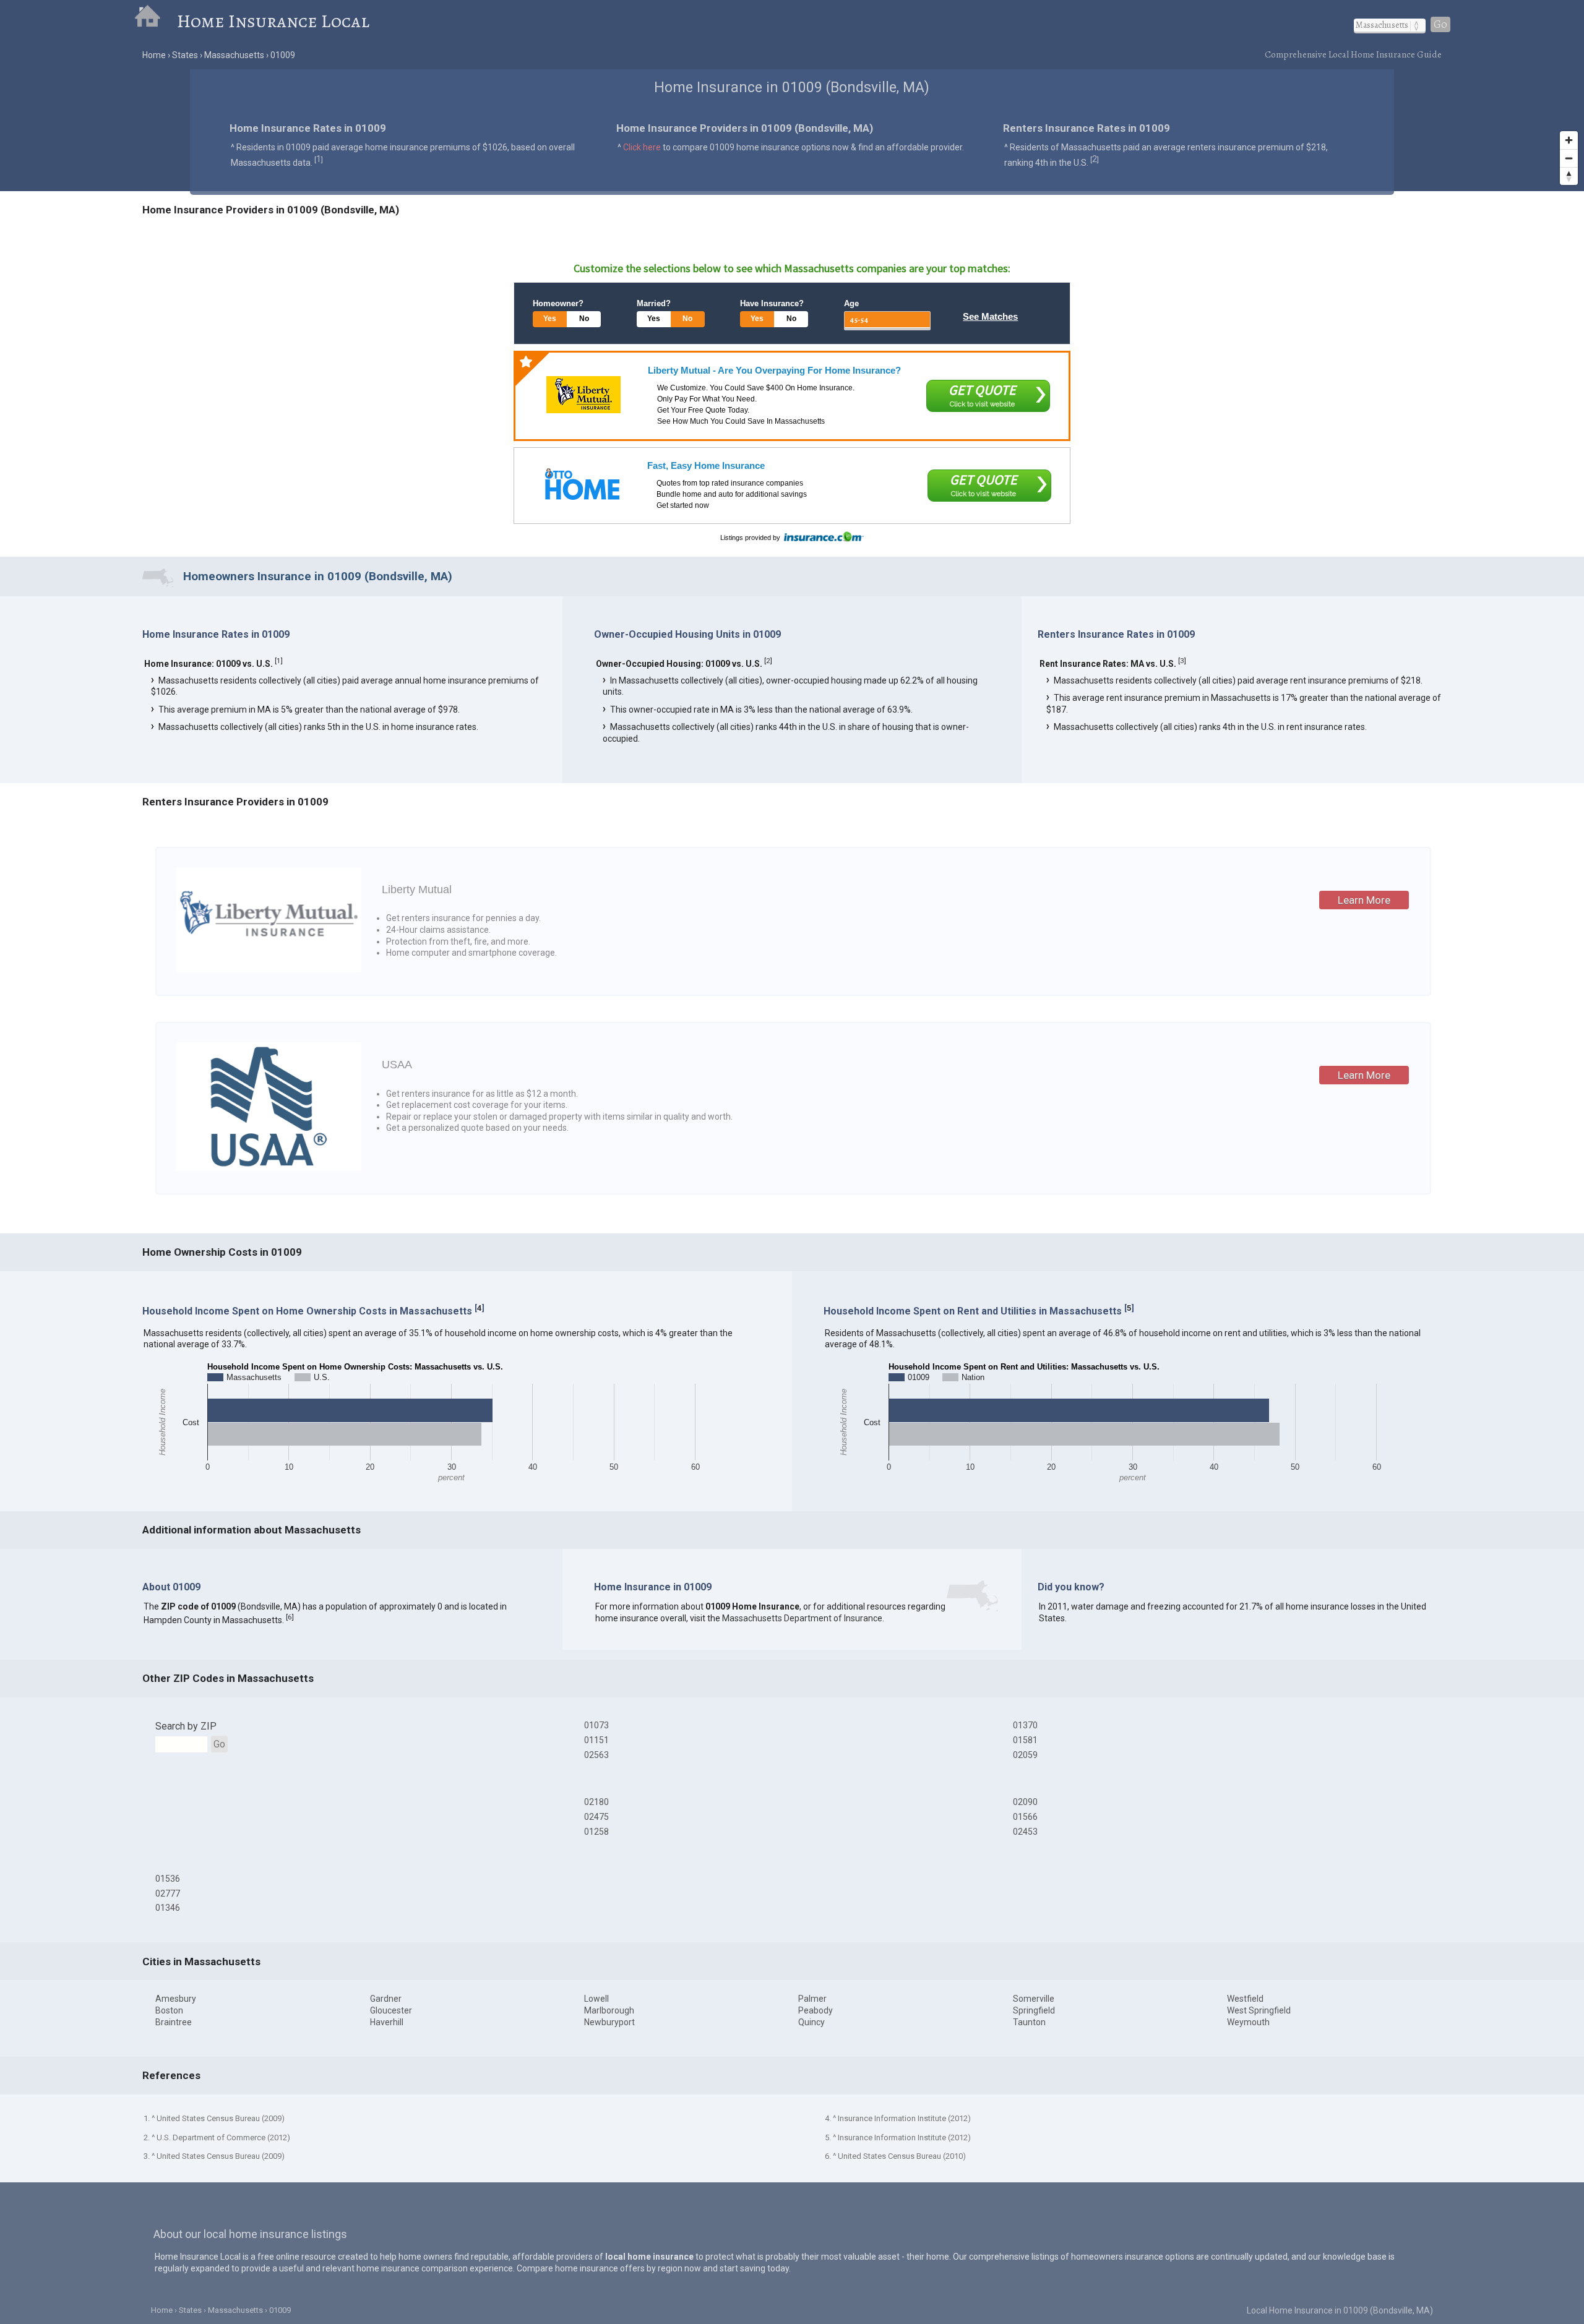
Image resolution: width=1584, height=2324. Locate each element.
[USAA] (269, 1168)
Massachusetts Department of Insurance (802, 1618)
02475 (596, 1817)
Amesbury (176, 1999)
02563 (596, 1755)
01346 (168, 1908)
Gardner (386, 1999)
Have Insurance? (772, 303)
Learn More (1364, 900)
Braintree (174, 2022)
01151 (596, 1740)
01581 (1025, 1740)
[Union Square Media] (582, 484)
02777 (168, 1893)
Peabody (816, 2010)
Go (1440, 24)
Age (851, 303)
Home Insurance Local (273, 21)
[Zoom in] (1569, 140)
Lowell (596, 1999)
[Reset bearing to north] (1569, 176)
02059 (1025, 1755)
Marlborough (609, 2010)
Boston (169, 2010)
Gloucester (391, 2010)
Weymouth (1248, 2022)
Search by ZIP (186, 1726)
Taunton (1029, 2022)
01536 (168, 1879)
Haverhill (387, 2022)
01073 (596, 1725)
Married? (654, 303)
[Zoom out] (1569, 158)
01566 (1025, 1817)
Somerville (1034, 1999)
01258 (596, 1832)
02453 (1025, 1832)
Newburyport (609, 2022)
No (584, 319)
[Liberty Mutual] (583, 395)
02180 (596, 1802)
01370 (1025, 1725)
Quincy (811, 2022)
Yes (550, 319)
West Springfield (1259, 2010)
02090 (1025, 1802)
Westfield (1245, 1999)
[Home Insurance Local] (156, 21)
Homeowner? (558, 303)
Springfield (1034, 2010)
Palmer (812, 1999)
